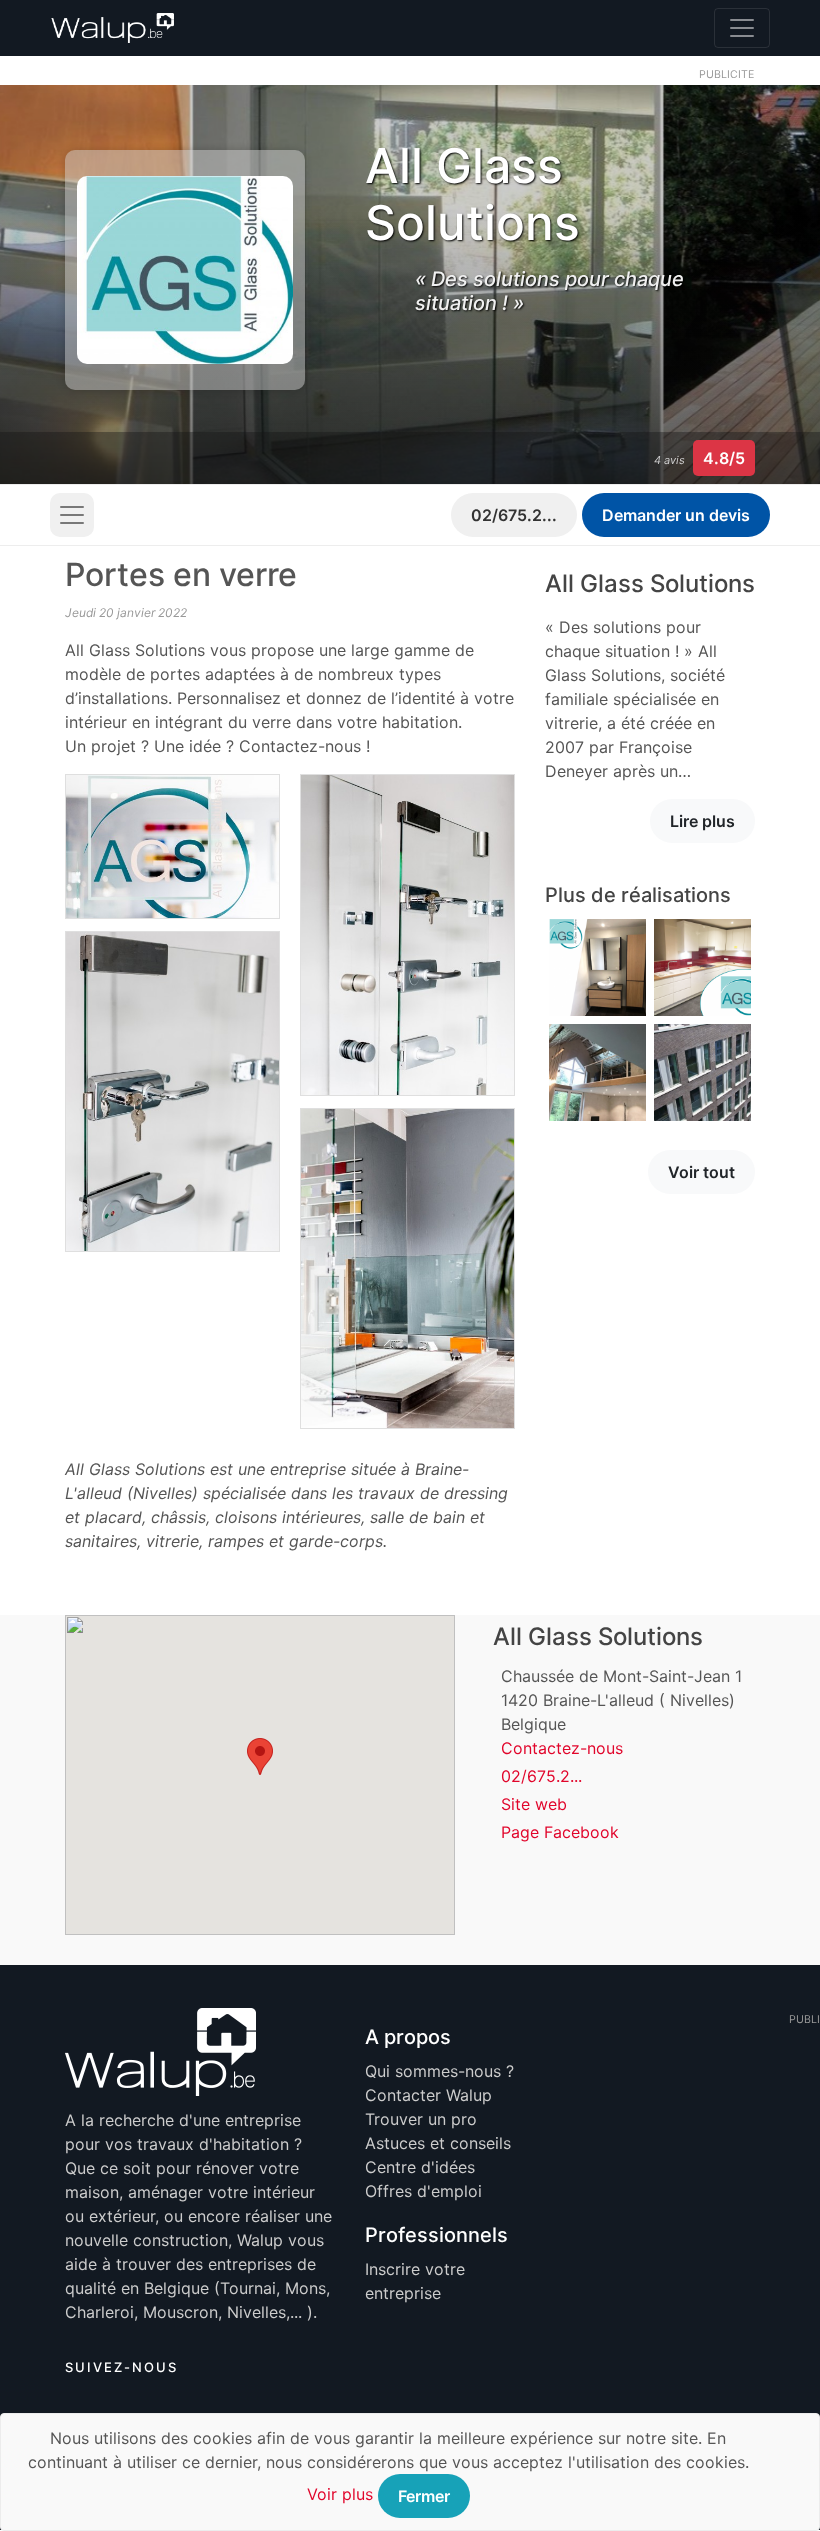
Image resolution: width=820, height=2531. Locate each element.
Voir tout (701, 1172)
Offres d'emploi (423, 2191)
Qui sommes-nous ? (439, 2071)
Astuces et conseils (438, 2143)
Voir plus (340, 2494)
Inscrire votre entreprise (415, 2281)
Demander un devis (676, 515)
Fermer (424, 2496)
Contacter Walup (428, 2095)
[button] (260, 1756)
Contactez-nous (562, 1748)
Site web (534, 1804)
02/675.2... (514, 515)
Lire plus (702, 821)
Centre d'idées (420, 2167)
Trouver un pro (421, 2119)
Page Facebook (560, 1832)
